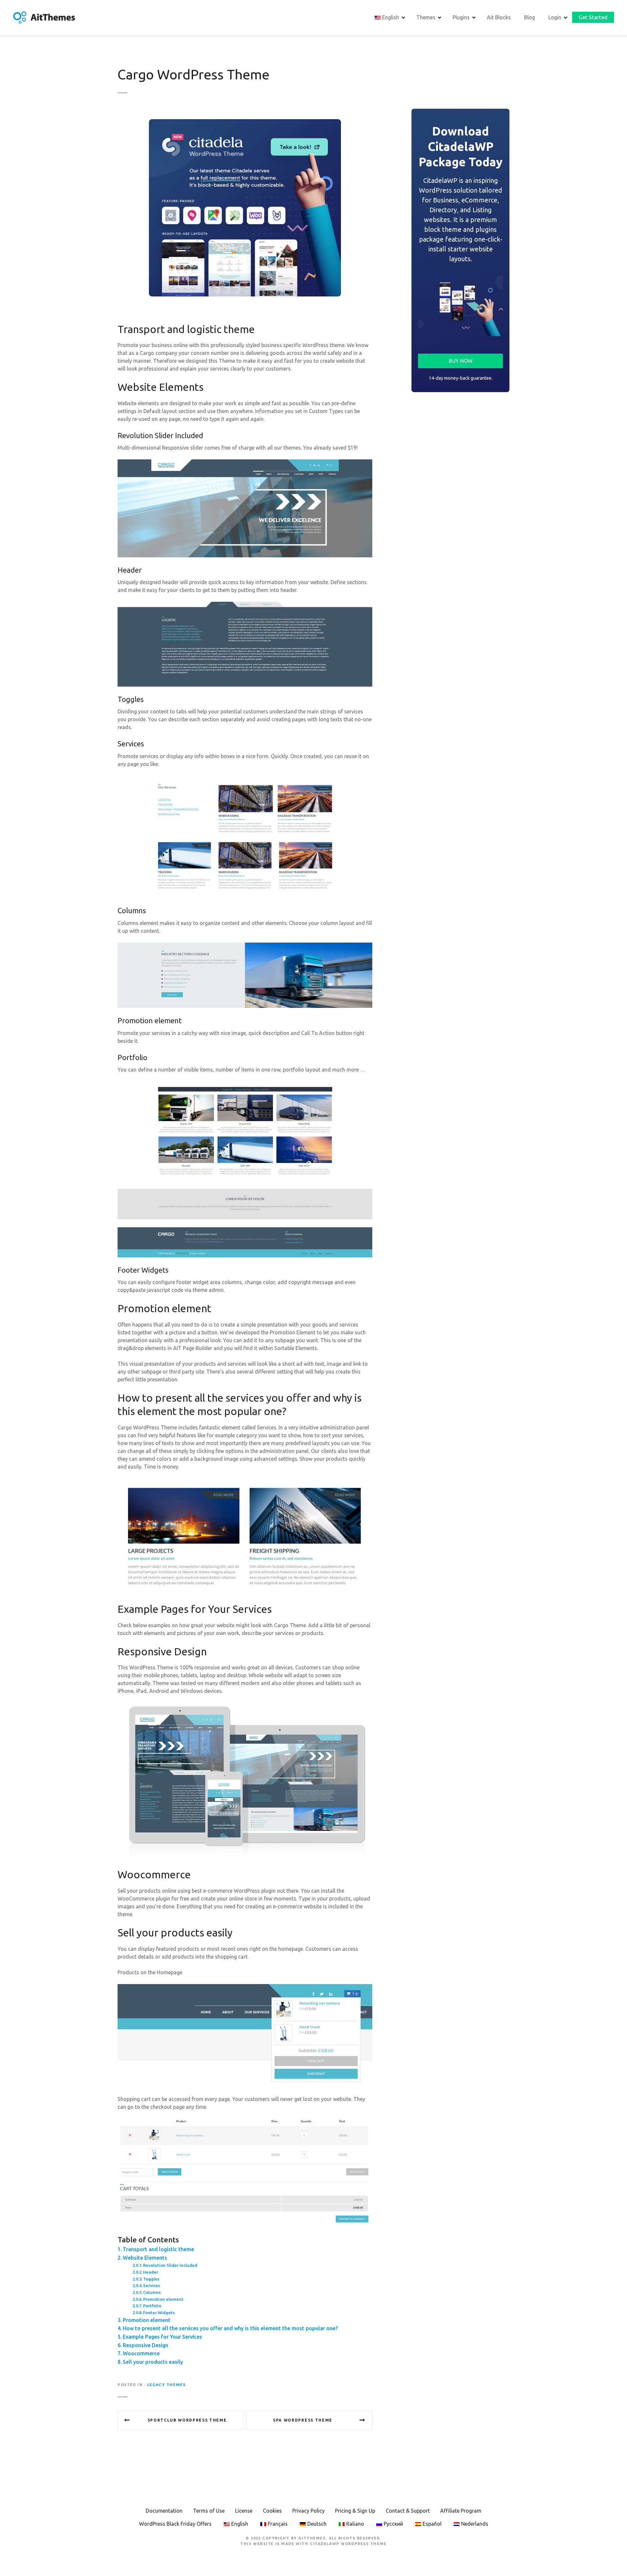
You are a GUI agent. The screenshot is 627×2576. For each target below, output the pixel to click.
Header (151, 2272)
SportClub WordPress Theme (187, 2420)
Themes (426, 17)
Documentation (164, 2511)
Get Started (593, 17)
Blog (530, 17)
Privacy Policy (308, 2511)
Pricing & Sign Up (355, 2511)
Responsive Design (145, 2345)
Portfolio (152, 2306)
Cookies (272, 2511)
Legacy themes (166, 2385)
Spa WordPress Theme (303, 2420)
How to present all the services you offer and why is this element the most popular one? (230, 2328)
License (244, 2511)
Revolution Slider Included (170, 2265)
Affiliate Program (461, 2511)
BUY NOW (461, 361)
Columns (152, 2292)
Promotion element (163, 2299)
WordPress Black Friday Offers (175, 2524)
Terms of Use (209, 2511)
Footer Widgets (159, 2313)
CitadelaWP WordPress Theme (348, 2544)
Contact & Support (408, 2511)
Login (555, 17)
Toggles (151, 2279)
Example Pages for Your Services (162, 2337)
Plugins (461, 17)
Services (152, 2285)
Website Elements (145, 2258)
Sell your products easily (153, 2362)
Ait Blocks (499, 17)
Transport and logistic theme (158, 2249)
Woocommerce (141, 2353)
